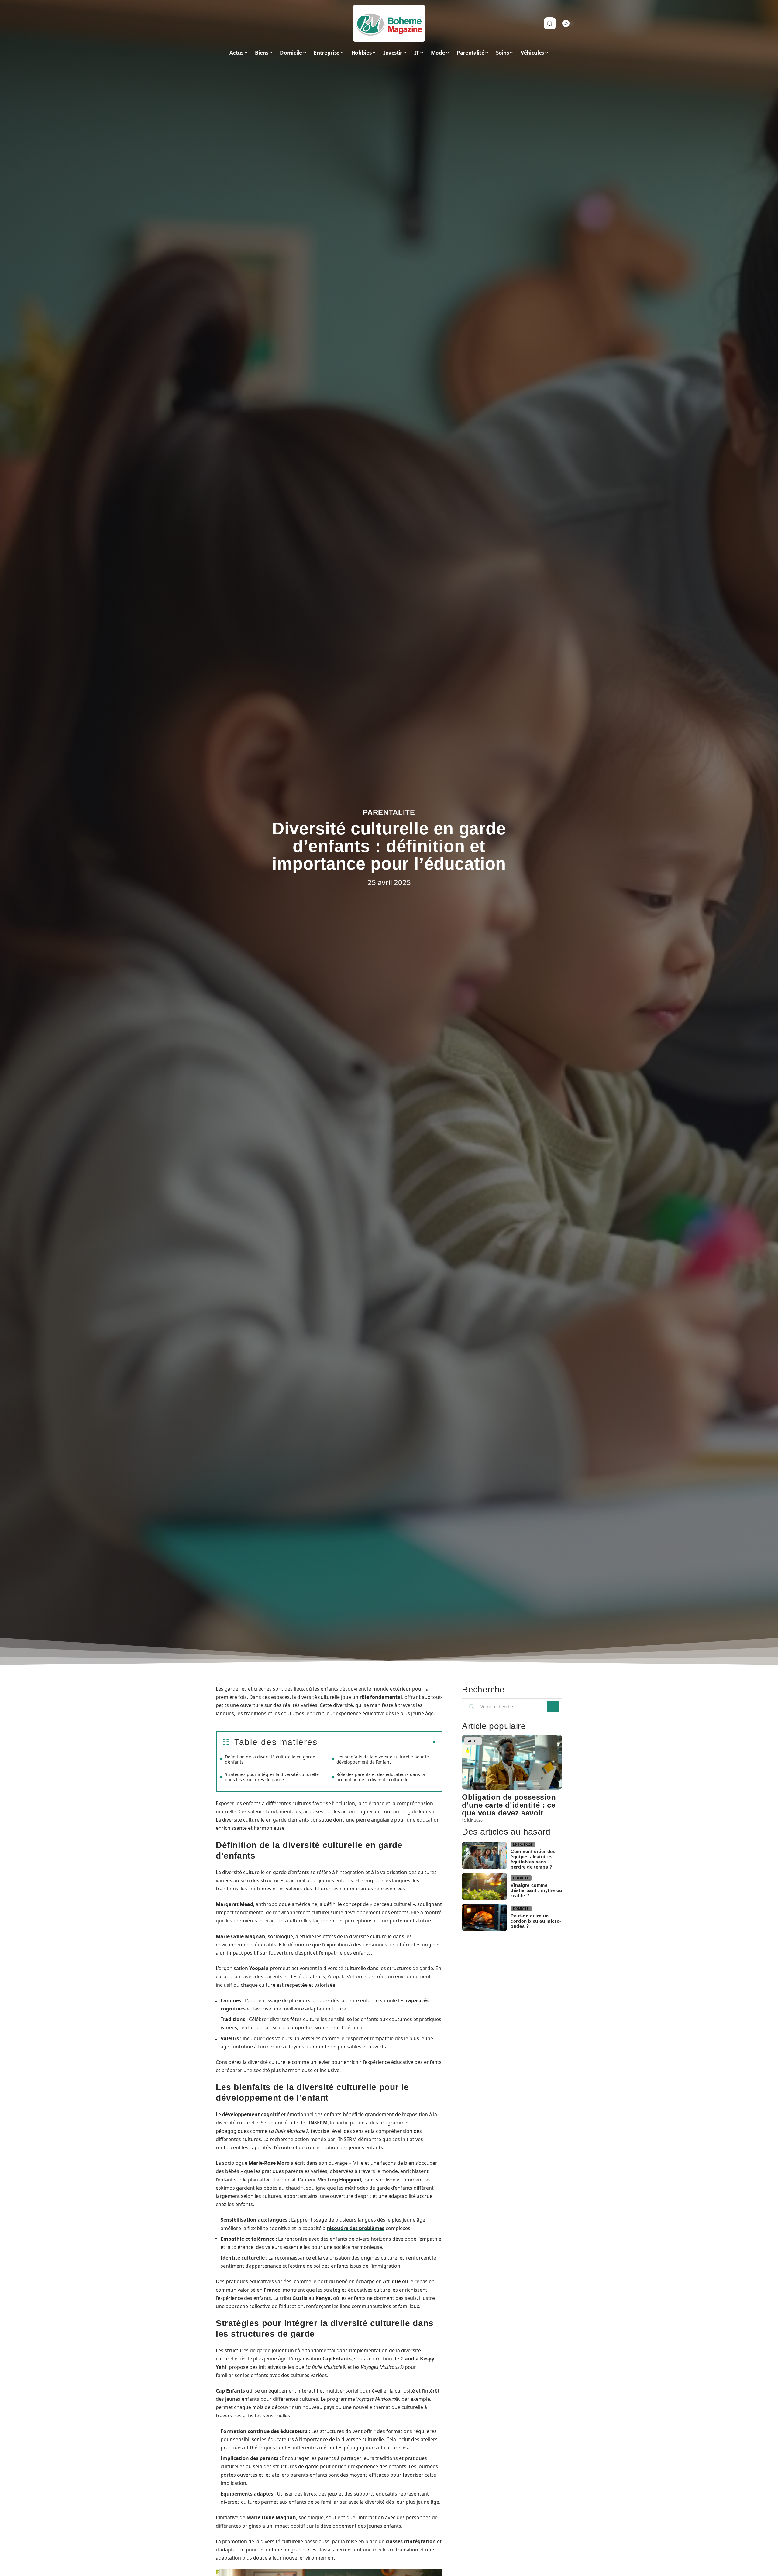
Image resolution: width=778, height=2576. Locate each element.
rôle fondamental (381, 1697)
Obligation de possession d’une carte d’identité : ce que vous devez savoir (509, 1805)
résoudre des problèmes (356, 2228)
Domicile (521, 1878)
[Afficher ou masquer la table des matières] (377, 1743)
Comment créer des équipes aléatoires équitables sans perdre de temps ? (533, 1859)
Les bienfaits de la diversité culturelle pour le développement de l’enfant (383, 1759)
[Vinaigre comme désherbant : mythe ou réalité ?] (484, 1887)
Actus (473, 1741)
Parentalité (389, 812)
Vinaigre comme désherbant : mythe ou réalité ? (536, 1890)
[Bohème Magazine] (389, 23)
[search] (550, 23)
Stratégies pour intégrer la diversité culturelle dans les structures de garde (272, 1777)
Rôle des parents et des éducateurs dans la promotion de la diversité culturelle (381, 1777)
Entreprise (523, 1844)
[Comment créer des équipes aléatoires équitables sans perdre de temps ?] (484, 1856)
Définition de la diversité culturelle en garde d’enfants (270, 1759)
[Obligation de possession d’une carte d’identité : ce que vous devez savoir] (512, 1762)
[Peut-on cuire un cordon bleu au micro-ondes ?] (484, 1917)
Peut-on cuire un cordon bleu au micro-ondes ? (536, 1921)
